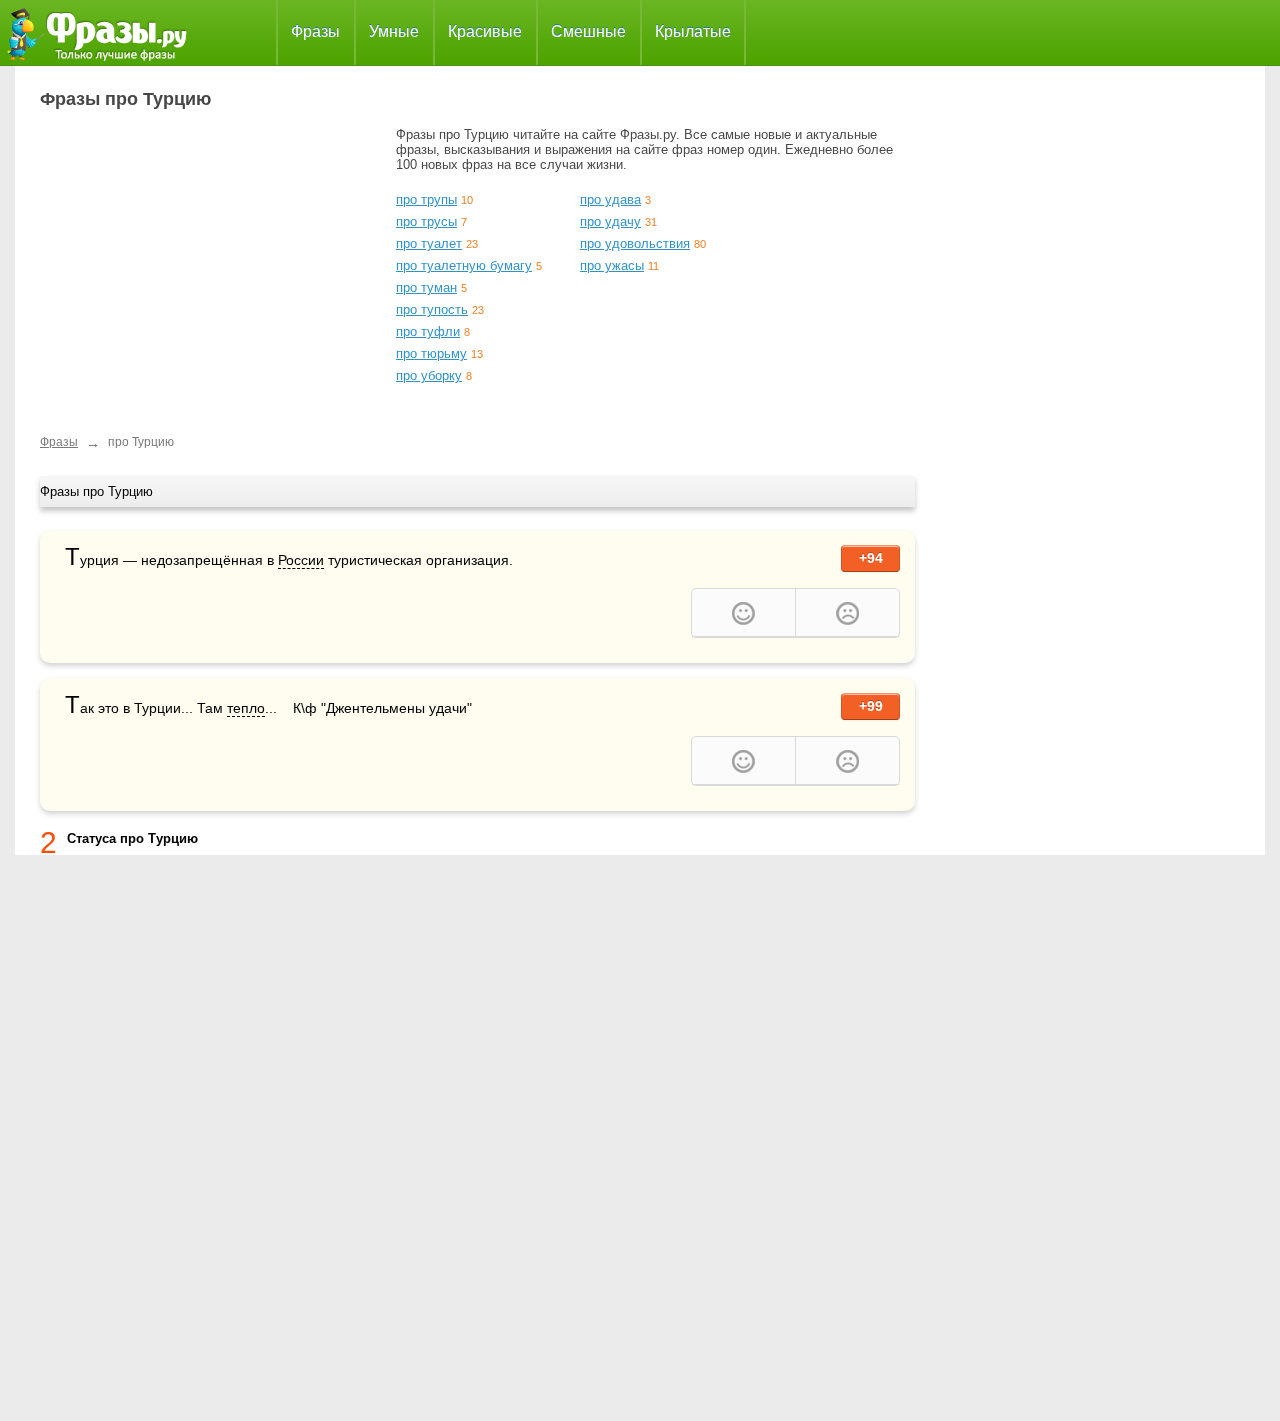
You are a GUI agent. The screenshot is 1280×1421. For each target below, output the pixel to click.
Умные (394, 31)
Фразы (315, 31)
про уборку (429, 375)
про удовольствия (635, 243)
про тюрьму (431, 353)
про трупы (426, 199)
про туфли (428, 331)
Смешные (588, 31)
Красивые (485, 31)
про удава (610, 199)
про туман (426, 287)
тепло (246, 708)
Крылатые (693, 31)
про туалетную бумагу (464, 265)
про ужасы (612, 265)
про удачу (610, 221)
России (301, 560)
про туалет (429, 243)
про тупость (432, 309)
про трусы (426, 221)
